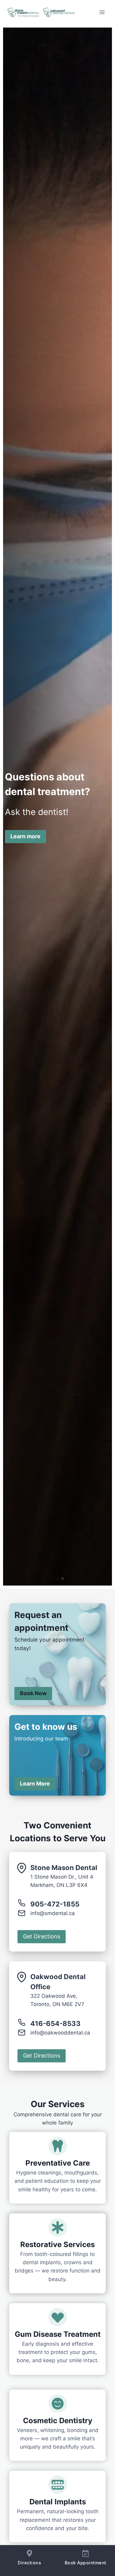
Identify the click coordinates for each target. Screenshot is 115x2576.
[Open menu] (102, 12)
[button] (53, 1578)
